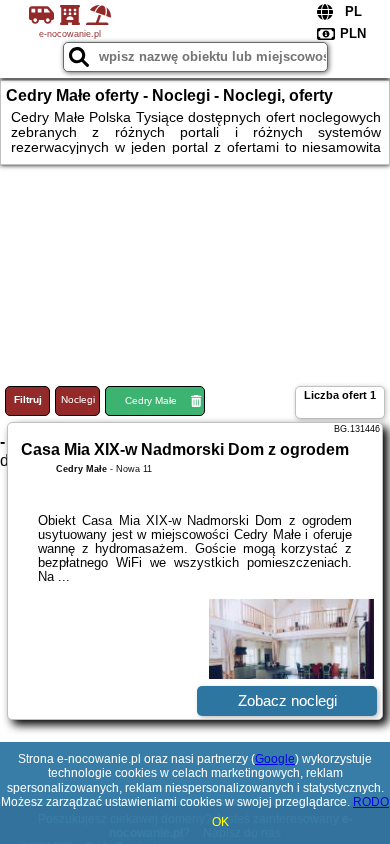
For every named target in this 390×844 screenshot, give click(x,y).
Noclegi (78, 399)
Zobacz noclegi (287, 700)
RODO (371, 802)
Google (275, 759)
